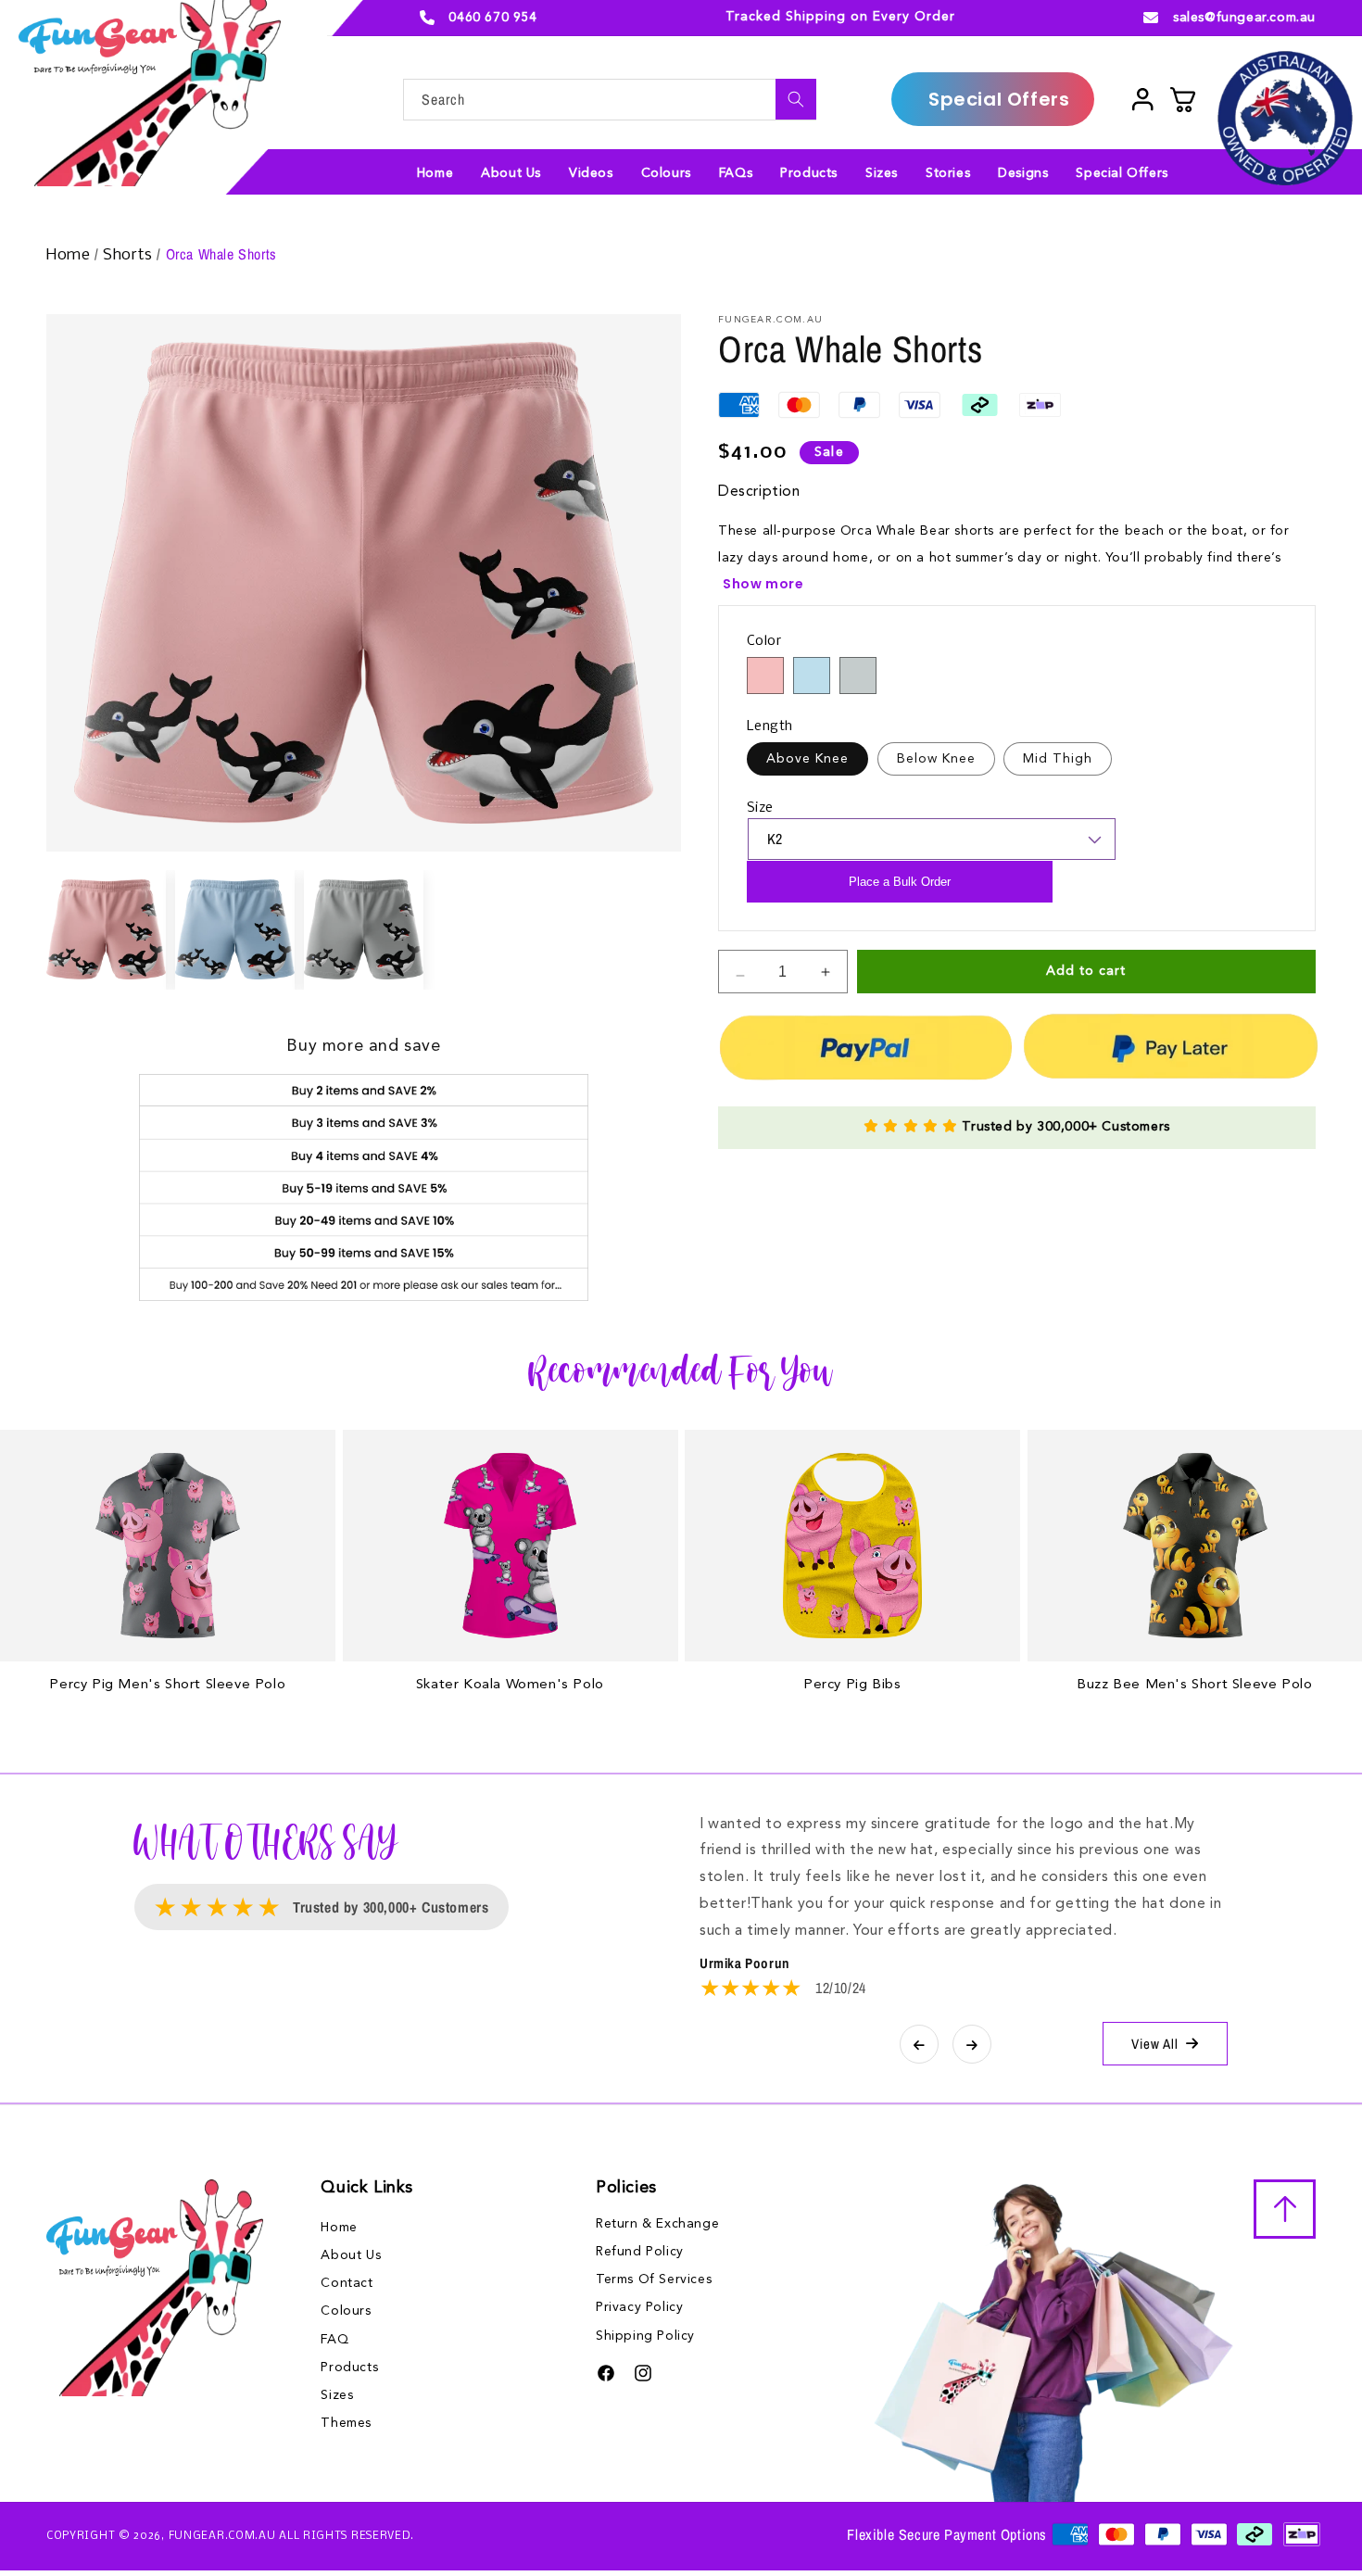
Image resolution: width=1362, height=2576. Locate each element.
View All (1155, 2044)
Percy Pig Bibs (852, 1685)
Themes (346, 2423)
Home (70, 255)
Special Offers (999, 99)
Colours (346, 2311)
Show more (763, 584)
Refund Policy (640, 2252)
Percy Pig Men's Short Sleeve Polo (167, 1685)
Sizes (337, 2395)
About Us (351, 2255)
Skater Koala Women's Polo (510, 1685)
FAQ (334, 2340)
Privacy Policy (639, 2307)
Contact (347, 2283)
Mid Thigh (1058, 759)
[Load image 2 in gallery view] (235, 930)
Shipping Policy (645, 2336)
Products (349, 2368)
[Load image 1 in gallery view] (106, 930)
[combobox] (610, 100)
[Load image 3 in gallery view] (364, 930)
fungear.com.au (222, 2536)
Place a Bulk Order (900, 882)
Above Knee (807, 759)
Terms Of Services (654, 2279)
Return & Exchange (657, 2224)
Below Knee (936, 759)
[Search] (796, 99)
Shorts (130, 255)
